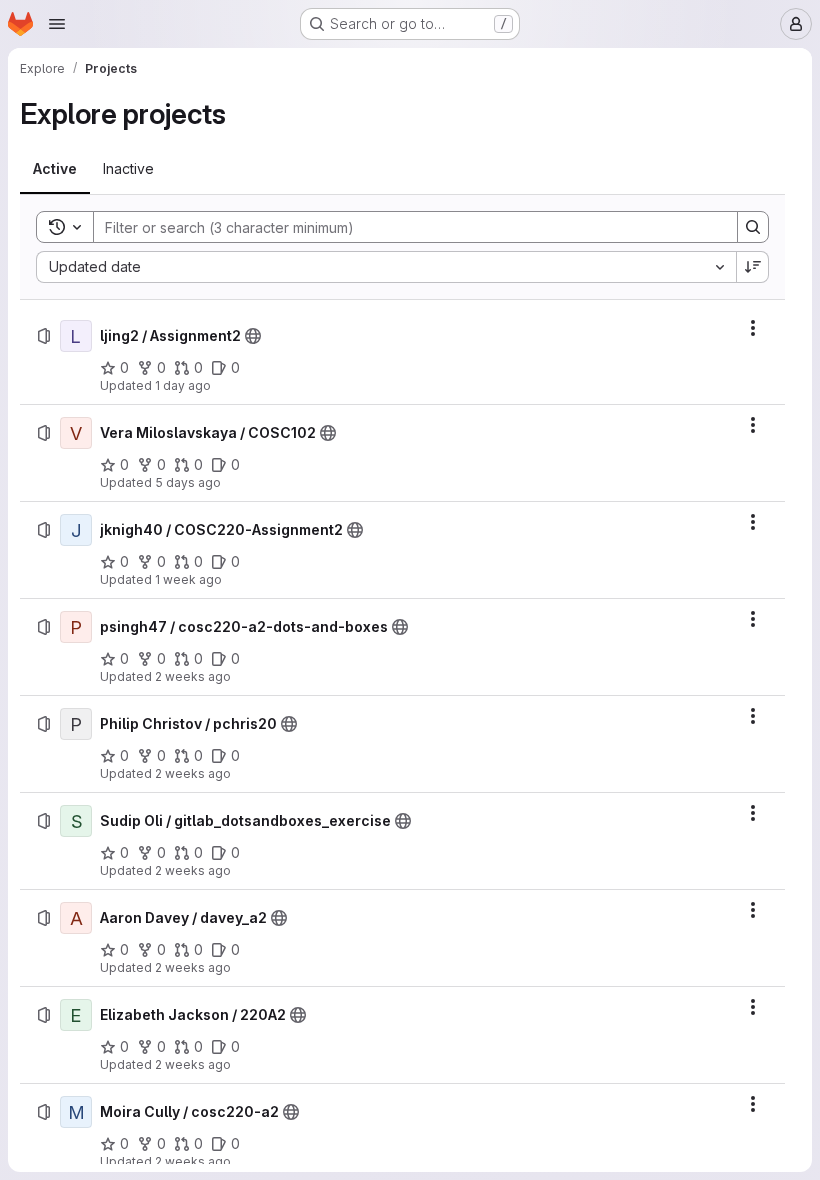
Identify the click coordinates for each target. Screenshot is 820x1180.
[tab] (55, 169)
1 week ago (188, 579)
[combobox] (386, 267)
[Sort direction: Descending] (753, 267)
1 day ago (183, 385)
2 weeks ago (193, 676)
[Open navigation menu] (57, 24)
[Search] (753, 227)
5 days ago (188, 482)
